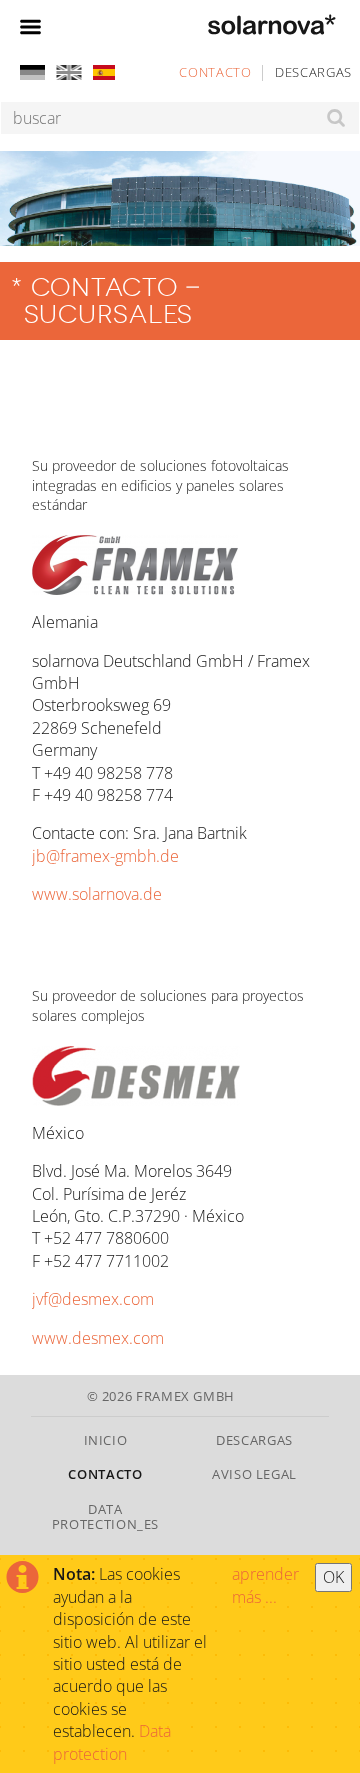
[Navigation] (30, 24)
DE (32, 72)
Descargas (313, 72)
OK (333, 1577)
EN (67, 72)
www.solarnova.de (97, 894)
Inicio (106, 1440)
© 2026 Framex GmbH (161, 1396)
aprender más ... (265, 1585)
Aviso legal (254, 1474)
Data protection (112, 1742)
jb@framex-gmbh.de (105, 856)
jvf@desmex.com (93, 1299)
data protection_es (105, 1516)
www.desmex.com (98, 1338)
